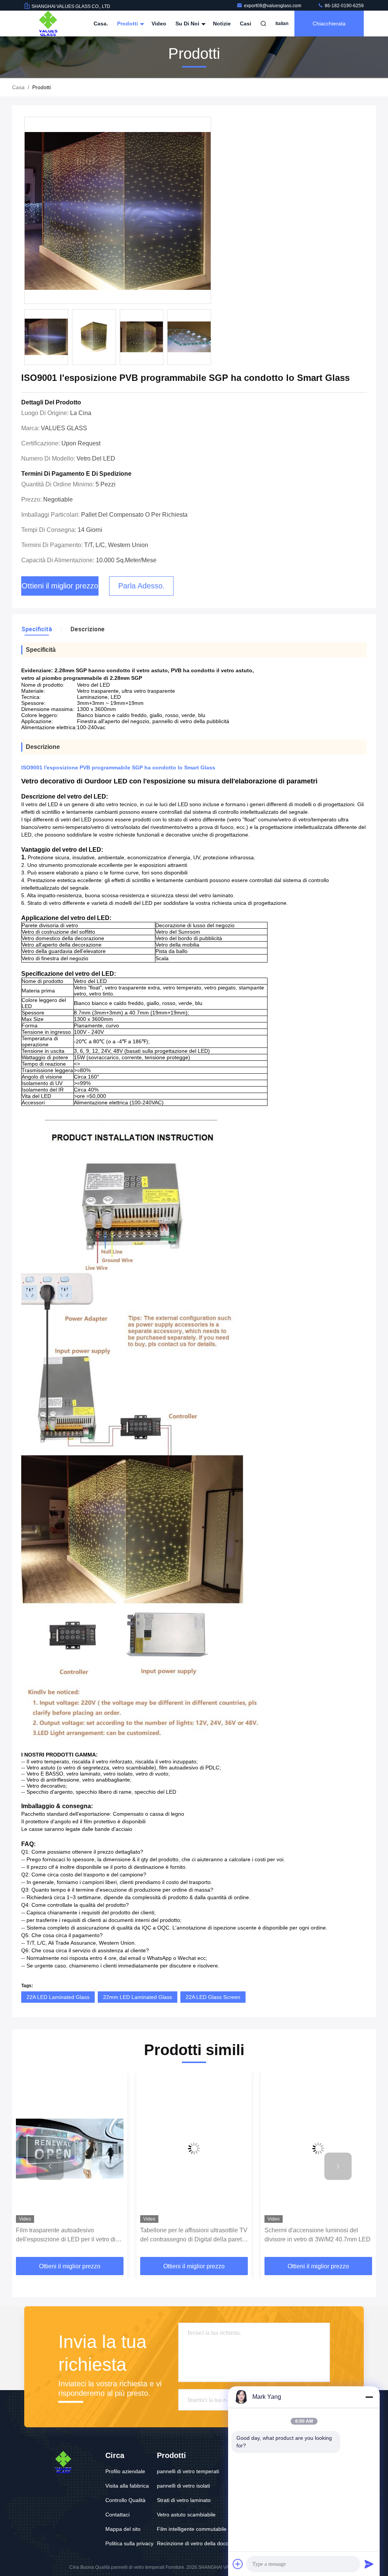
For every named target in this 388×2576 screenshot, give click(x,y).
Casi (246, 24)
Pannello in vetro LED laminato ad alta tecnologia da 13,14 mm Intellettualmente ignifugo (316, 2236)
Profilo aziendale (125, 2471)
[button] (210, 339)
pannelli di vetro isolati (183, 2486)
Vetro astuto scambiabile (186, 2515)
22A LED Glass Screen (213, 1997)
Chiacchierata (329, 24)
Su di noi (188, 24)
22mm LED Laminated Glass (138, 1997)
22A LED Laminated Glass (58, 1997)
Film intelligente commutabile (192, 2529)
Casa (18, 87)
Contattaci (117, 2515)
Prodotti (128, 24)
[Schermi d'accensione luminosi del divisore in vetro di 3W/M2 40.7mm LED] (194, 2149)
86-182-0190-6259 (344, 6)
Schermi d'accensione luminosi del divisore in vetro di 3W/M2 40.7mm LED (193, 2235)
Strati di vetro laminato (184, 2500)
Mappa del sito (123, 2529)
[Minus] (369, 2397)
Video (159, 24)
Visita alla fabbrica (127, 2486)
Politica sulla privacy (129, 2543)
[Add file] (238, 2564)
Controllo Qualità (125, 2500)
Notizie (222, 24)
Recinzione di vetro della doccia (195, 2543)
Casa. (101, 24)
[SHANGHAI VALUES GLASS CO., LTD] (48, 24)
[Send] (369, 2564)
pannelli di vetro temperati (188, 2471)
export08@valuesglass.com (273, 6)
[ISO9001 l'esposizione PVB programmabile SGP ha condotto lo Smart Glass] (118, 211)
